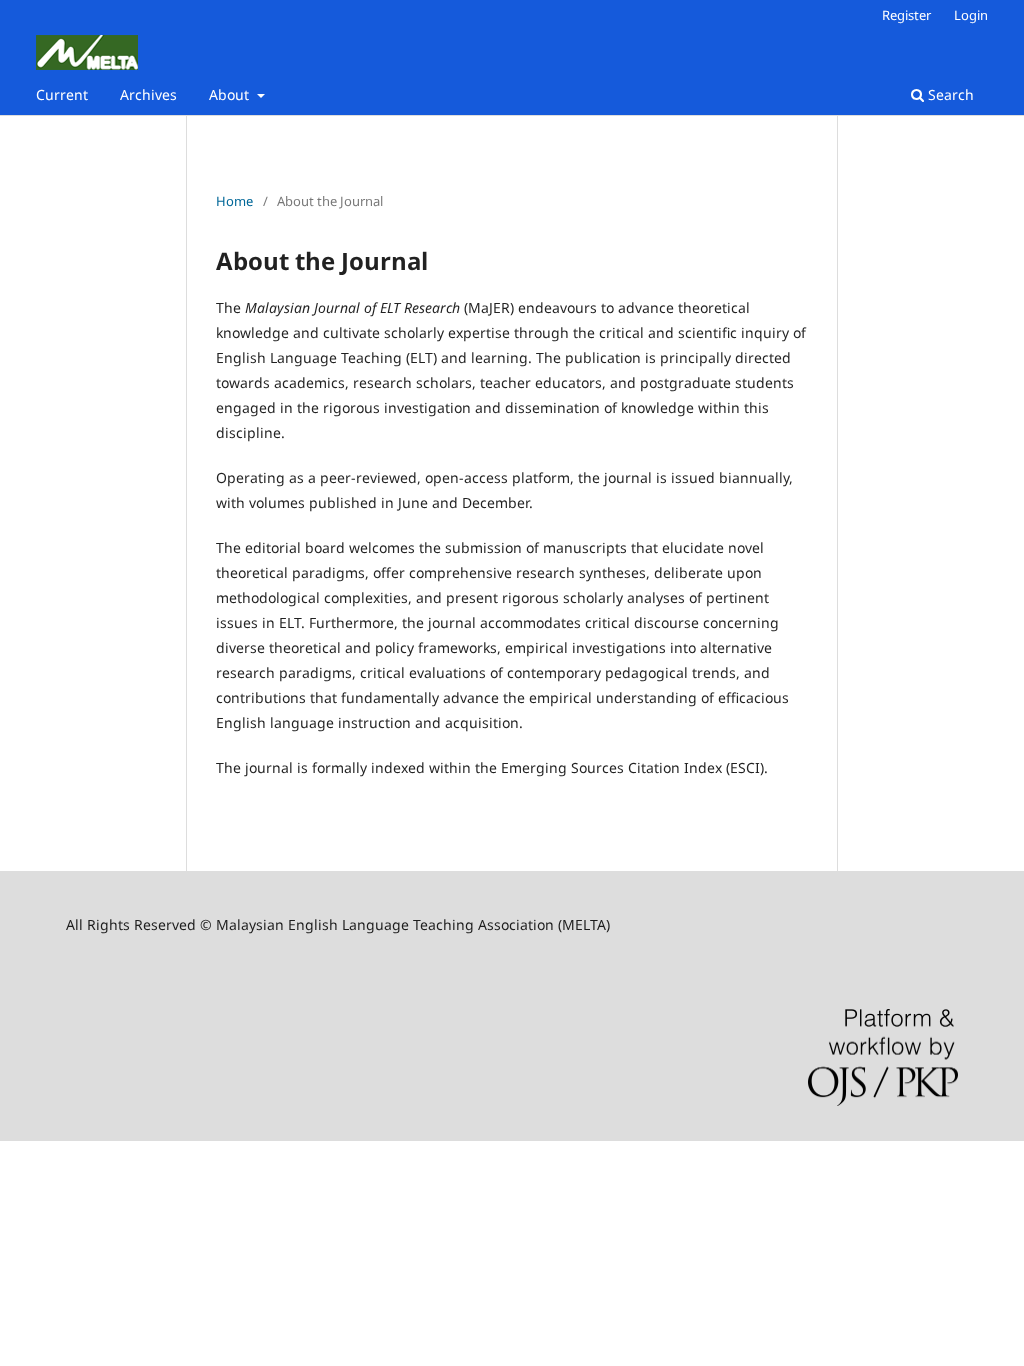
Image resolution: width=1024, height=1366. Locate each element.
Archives (148, 94)
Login (971, 15)
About (231, 94)
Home (234, 201)
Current (62, 94)
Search (949, 94)
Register (906, 15)
